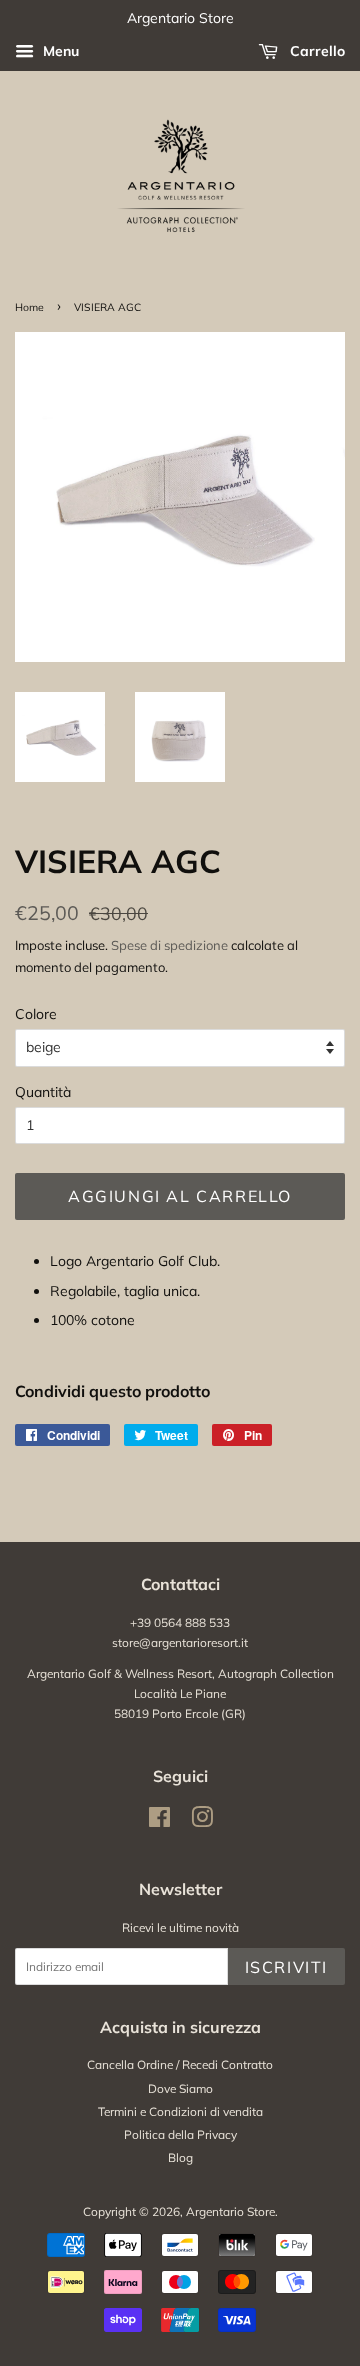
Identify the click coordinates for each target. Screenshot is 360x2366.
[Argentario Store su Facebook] (159, 1821)
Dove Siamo (180, 2088)
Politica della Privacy (180, 2134)
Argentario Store (230, 2211)
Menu (59, 51)
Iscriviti (286, 1967)
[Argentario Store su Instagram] (202, 1821)
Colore (36, 1014)
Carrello (315, 51)
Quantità (43, 1092)
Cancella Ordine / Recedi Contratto (180, 2064)
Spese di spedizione (169, 945)
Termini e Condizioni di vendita (180, 2111)
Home (29, 307)
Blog (180, 2157)
